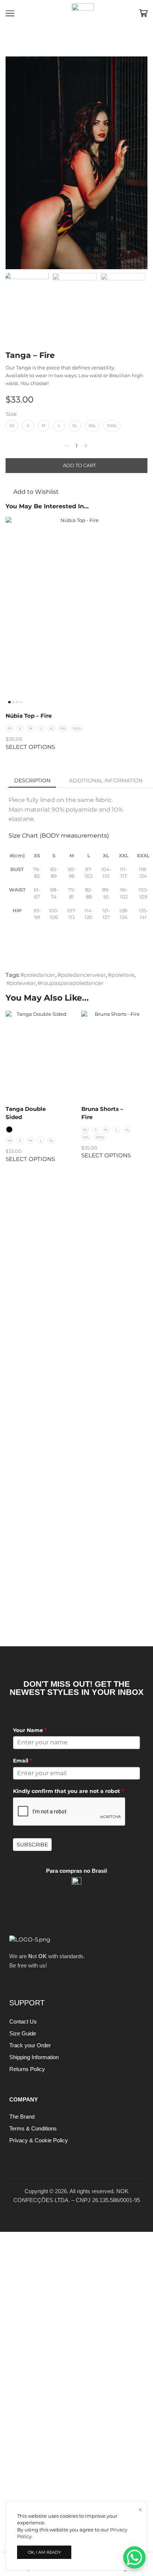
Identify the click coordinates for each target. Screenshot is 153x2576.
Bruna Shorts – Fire (102, 1113)
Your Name (30, 1730)
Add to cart (79, 465)
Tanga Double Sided (26, 1113)
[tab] (32, 780)
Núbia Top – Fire (29, 716)
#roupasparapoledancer (71, 983)
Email (22, 1761)
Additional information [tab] (106, 780)
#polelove (121, 975)
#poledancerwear (82, 975)
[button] (15, 165)
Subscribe (32, 1845)
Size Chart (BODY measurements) (59, 836)
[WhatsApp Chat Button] (134, 2557)
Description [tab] (32, 780)
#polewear (21, 983)
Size (11, 414)
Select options (30, 747)
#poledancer (38, 975)
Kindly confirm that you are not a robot (68, 1791)
